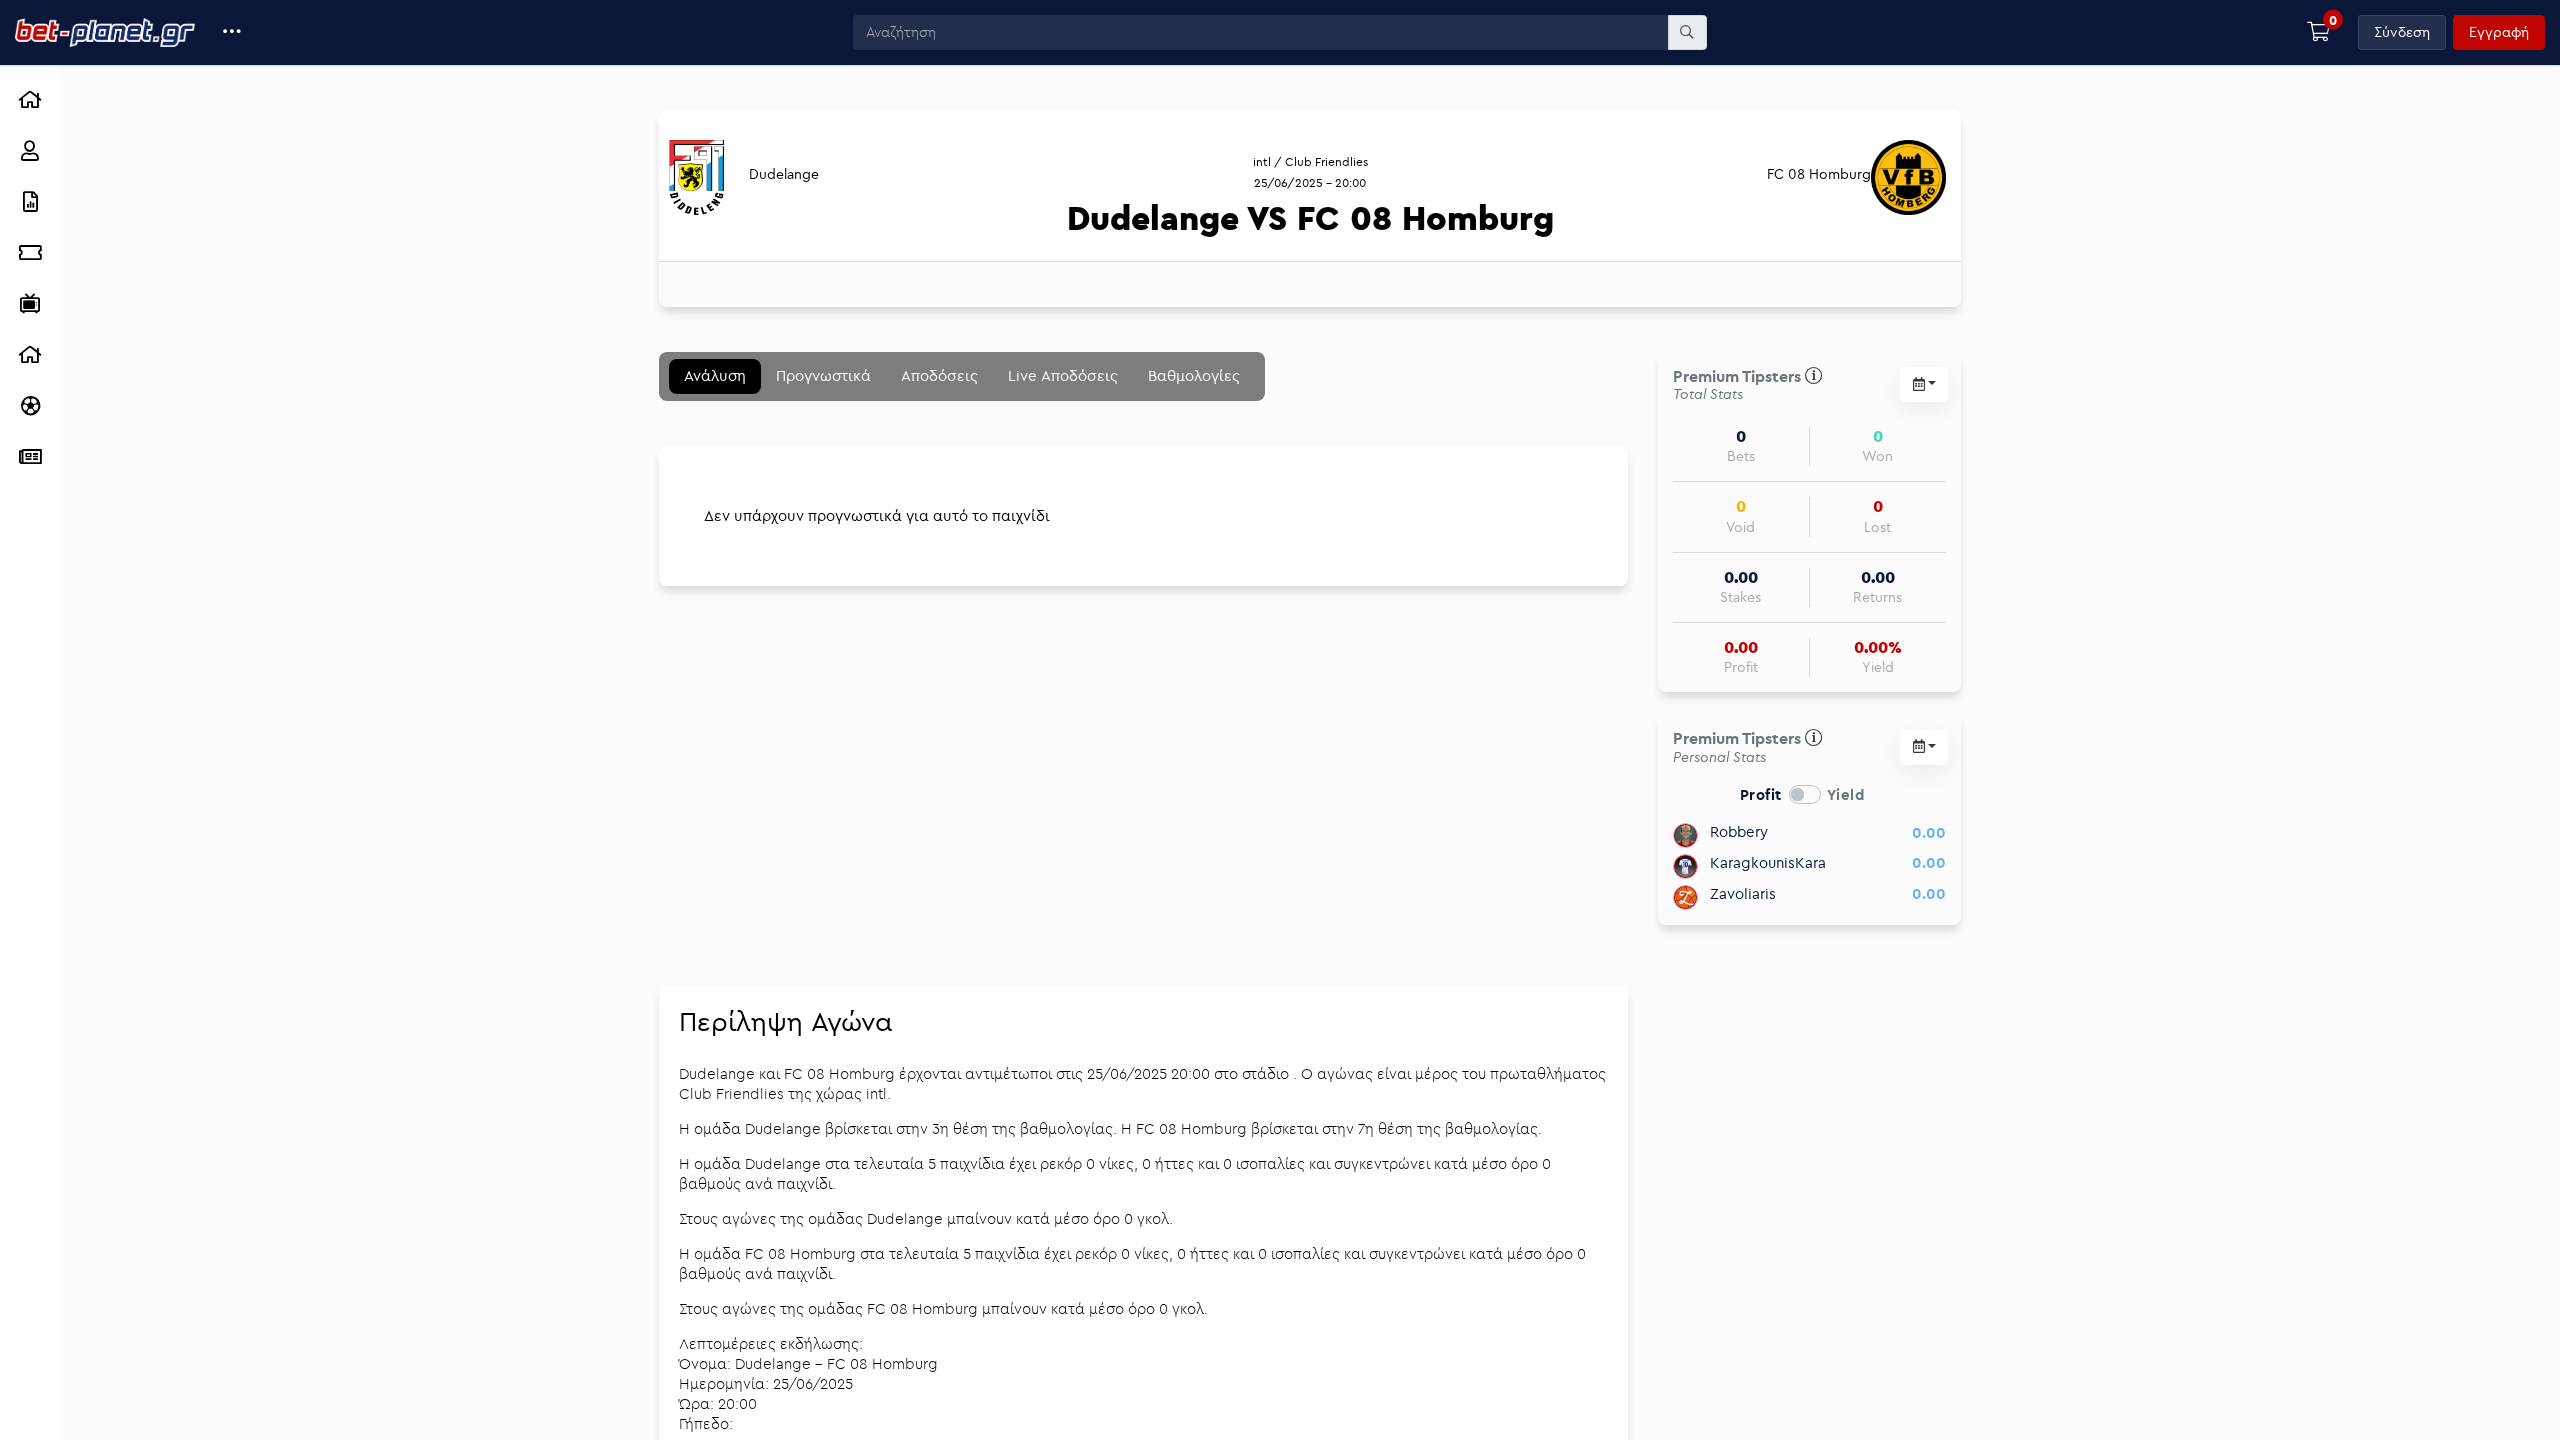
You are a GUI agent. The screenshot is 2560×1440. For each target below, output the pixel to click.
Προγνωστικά (823, 375)
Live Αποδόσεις (1063, 375)
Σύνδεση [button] (2402, 32)
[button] (232, 32)
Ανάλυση (715, 375)
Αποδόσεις (939, 375)
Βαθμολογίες (1194, 375)
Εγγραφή (2499, 32)
